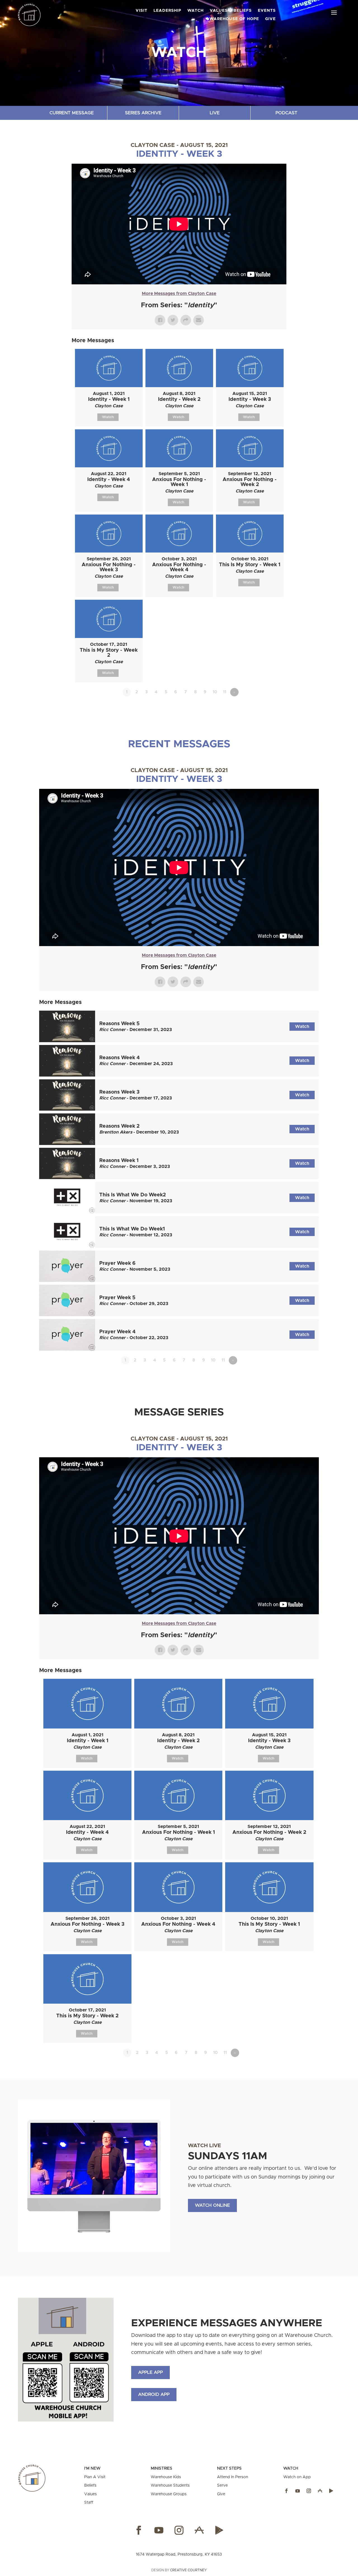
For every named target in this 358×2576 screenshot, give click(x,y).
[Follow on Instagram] (309, 2491)
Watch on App (297, 2477)
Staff (89, 2503)
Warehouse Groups (169, 2494)
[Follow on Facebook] (286, 2491)
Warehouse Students (170, 2485)
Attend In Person (233, 2477)
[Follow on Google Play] (331, 2491)
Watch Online (212, 2205)
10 (215, 692)
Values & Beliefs (231, 11)
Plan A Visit (95, 2477)
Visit (142, 11)
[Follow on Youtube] (298, 2491)
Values (90, 2494)
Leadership (167, 11)
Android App (154, 2394)
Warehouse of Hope (234, 19)
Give (270, 19)
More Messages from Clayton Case (179, 294)
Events (267, 11)
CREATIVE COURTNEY (188, 2570)
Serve (222, 2485)
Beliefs (90, 2485)
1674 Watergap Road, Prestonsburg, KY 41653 (179, 2554)
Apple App (150, 2372)
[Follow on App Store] (320, 2491)
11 (225, 692)
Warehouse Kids (166, 2477)
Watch (196, 11)
